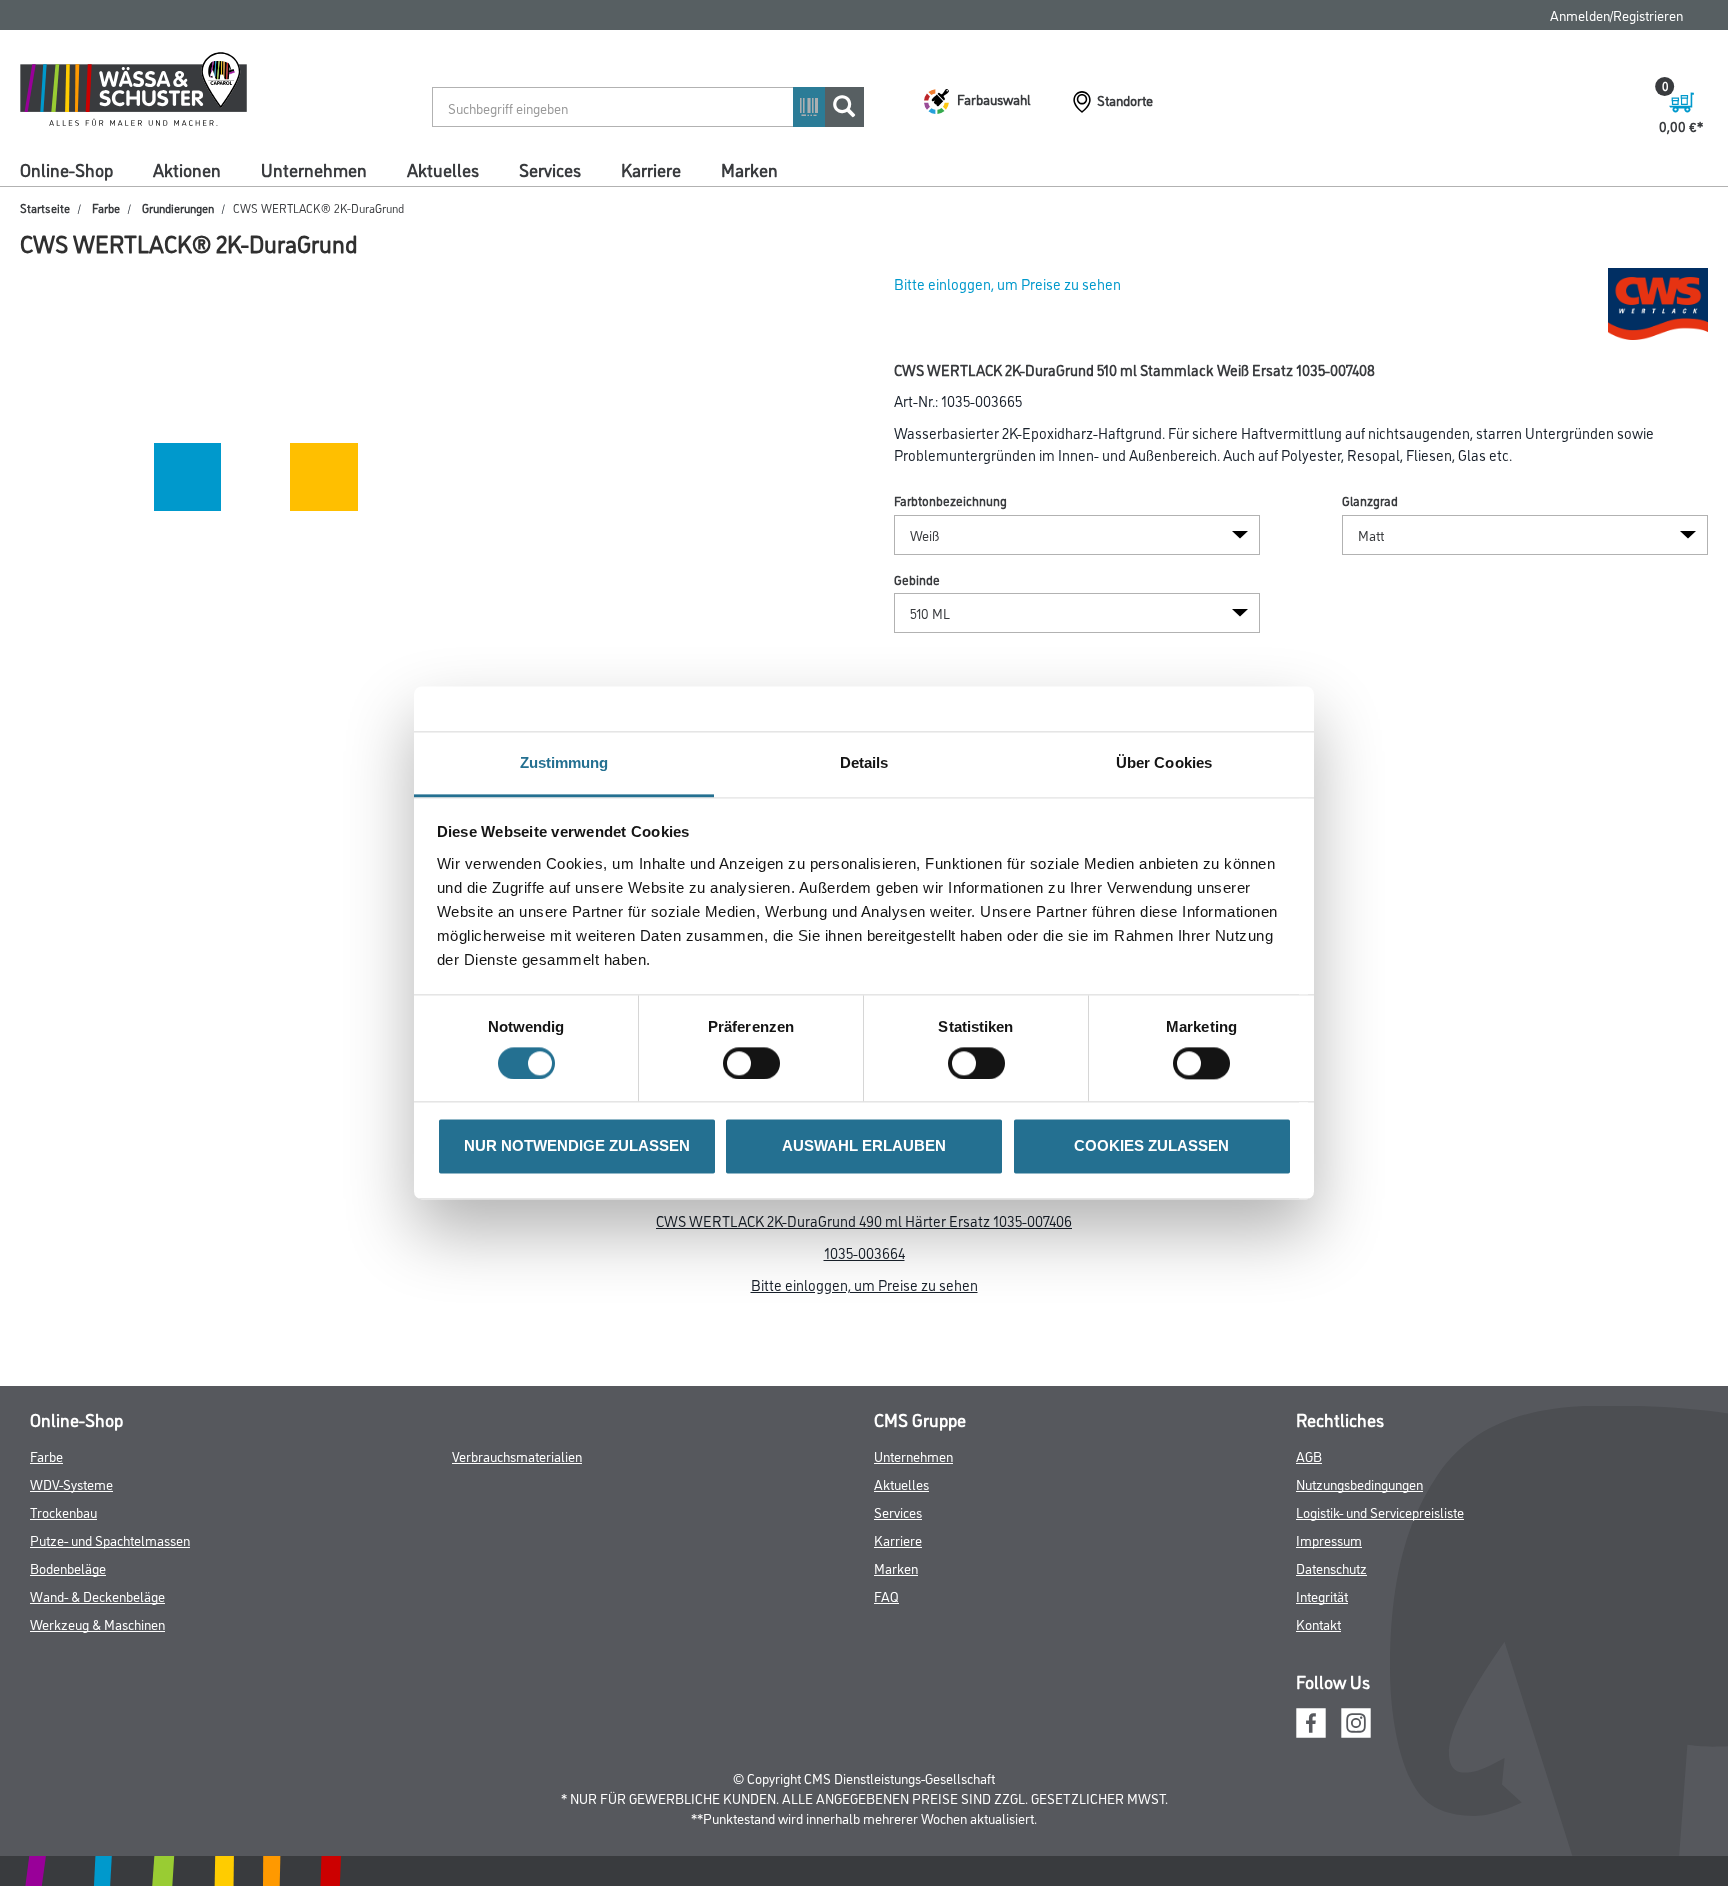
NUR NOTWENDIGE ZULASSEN (577, 1146)
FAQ (886, 1595)
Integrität (1322, 1595)
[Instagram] (1356, 1719)
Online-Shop (66, 169)
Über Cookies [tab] (1164, 762)
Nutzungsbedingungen (1359, 1483)
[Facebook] (1311, 1719)
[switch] (756, 1064)
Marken (749, 169)
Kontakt (1318, 1623)
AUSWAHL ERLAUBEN (864, 1146)
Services (550, 169)
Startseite (45, 207)
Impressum (1329, 1539)
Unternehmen (314, 169)
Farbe (106, 207)
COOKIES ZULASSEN (1151, 1146)
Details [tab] (864, 762)
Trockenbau (63, 1511)
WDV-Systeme (71, 1483)
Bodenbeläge (68, 1567)
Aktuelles (443, 169)
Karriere (651, 169)
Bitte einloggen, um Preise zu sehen (1007, 283)
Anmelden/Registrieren (1616, 14)
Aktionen (187, 169)
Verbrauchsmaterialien (517, 1455)
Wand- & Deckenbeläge (97, 1595)
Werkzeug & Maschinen (97, 1623)
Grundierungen (178, 207)
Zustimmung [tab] (564, 762)
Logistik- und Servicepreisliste (1380, 1511)
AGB (1309, 1455)
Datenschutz (1331, 1567)
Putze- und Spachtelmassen (110, 1539)
